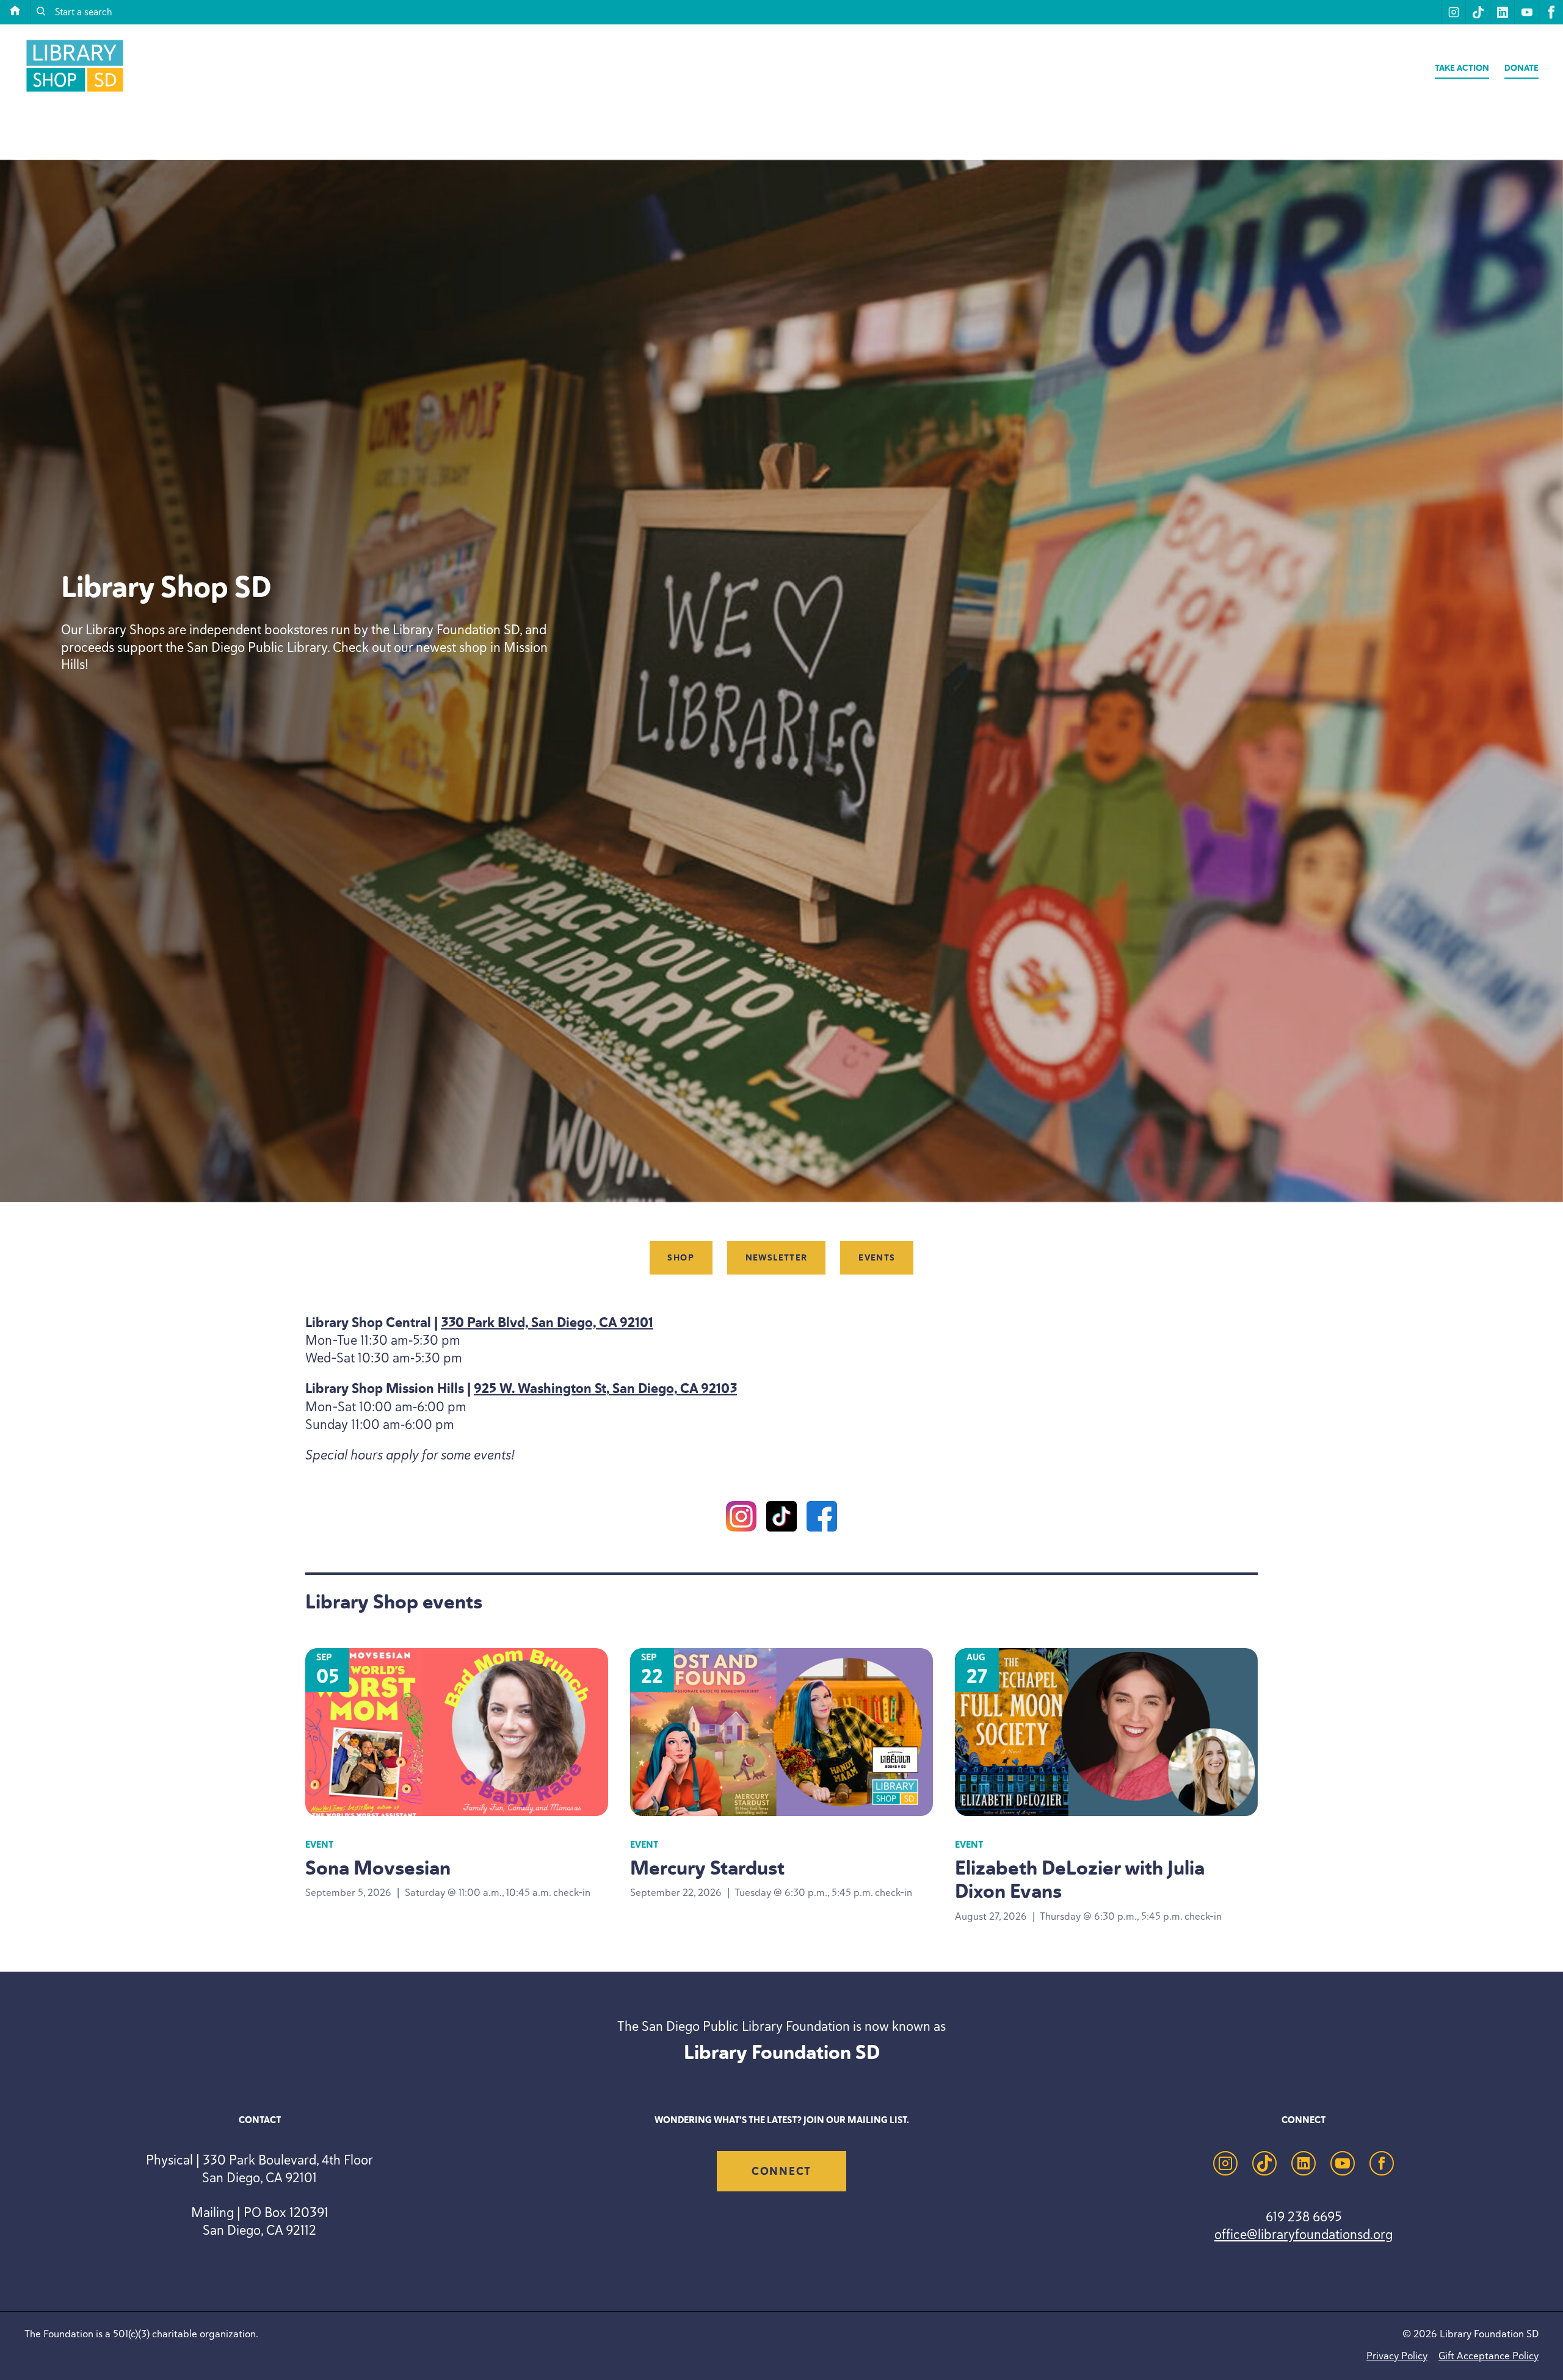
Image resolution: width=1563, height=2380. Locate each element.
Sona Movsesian (378, 1868)
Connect (781, 2171)
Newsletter (777, 1258)
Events (877, 1258)
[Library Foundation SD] (75, 91)
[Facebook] (822, 1518)
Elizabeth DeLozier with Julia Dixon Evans (1080, 1879)
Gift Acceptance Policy (1489, 2356)
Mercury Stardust (707, 1868)
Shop (681, 1258)
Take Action (1462, 68)
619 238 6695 (1304, 2216)
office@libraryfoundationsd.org (1304, 2234)
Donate (1521, 68)
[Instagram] (741, 1518)
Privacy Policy (1397, 2356)
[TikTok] (781, 1518)
